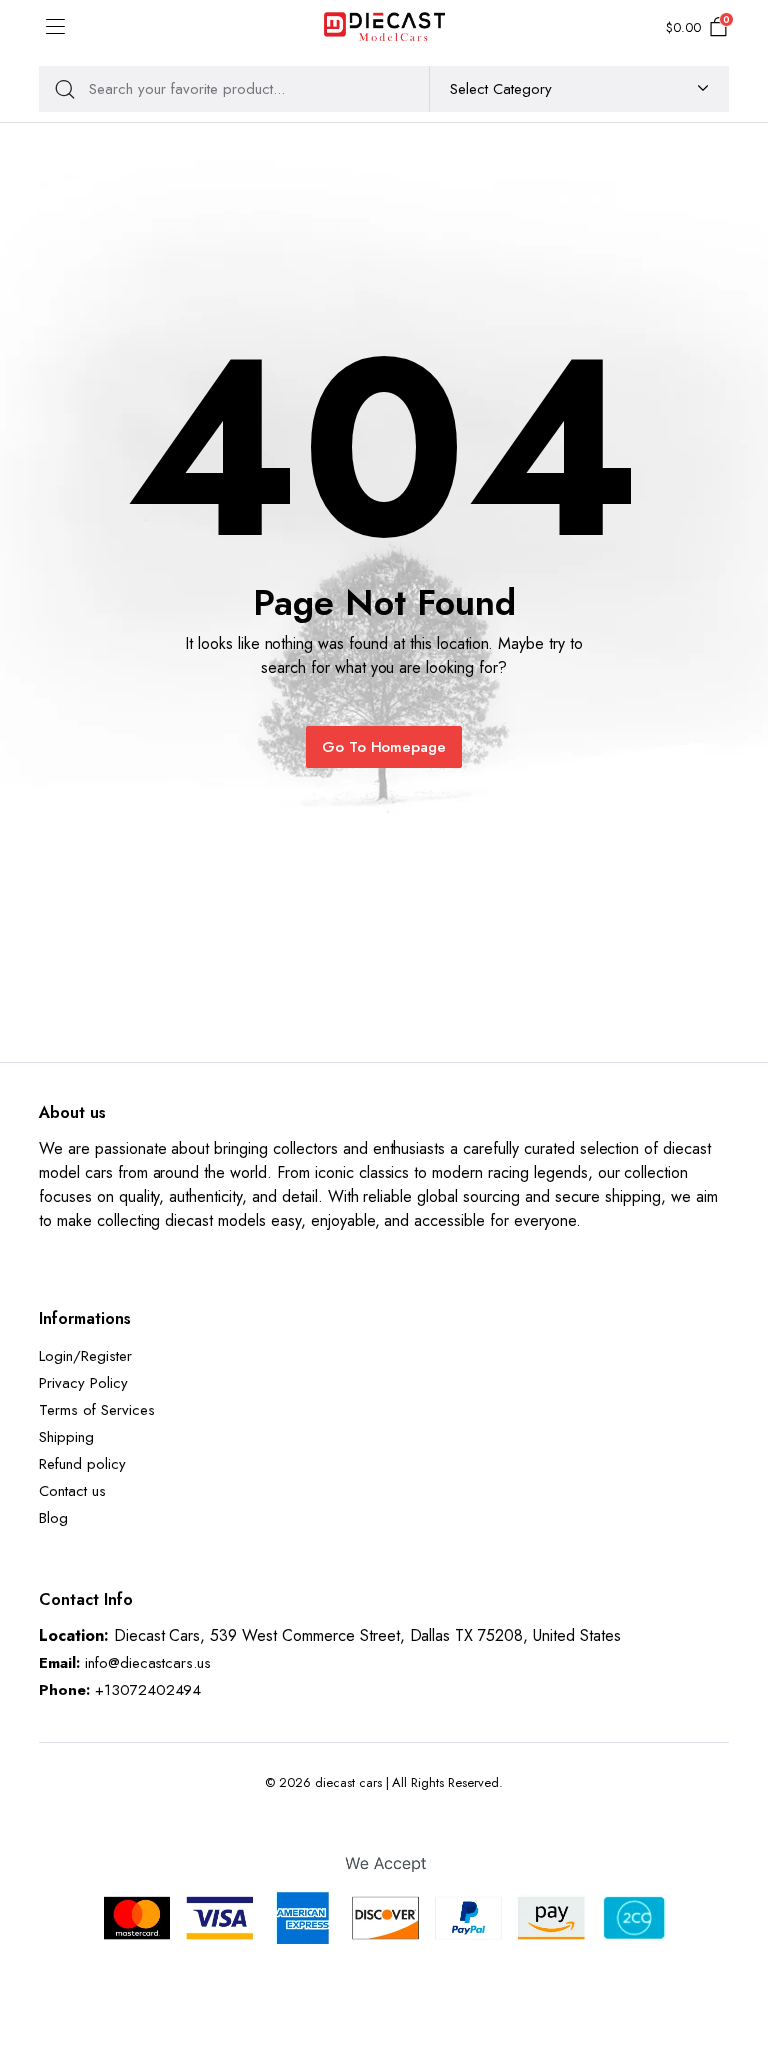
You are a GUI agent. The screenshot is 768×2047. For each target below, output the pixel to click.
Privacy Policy (83, 1383)
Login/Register (85, 1356)
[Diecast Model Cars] (384, 28)
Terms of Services (97, 1410)
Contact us (72, 1491)
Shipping (66, 1437)
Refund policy (82, 1464)
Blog (53, 1518)
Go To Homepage (384, 747)
